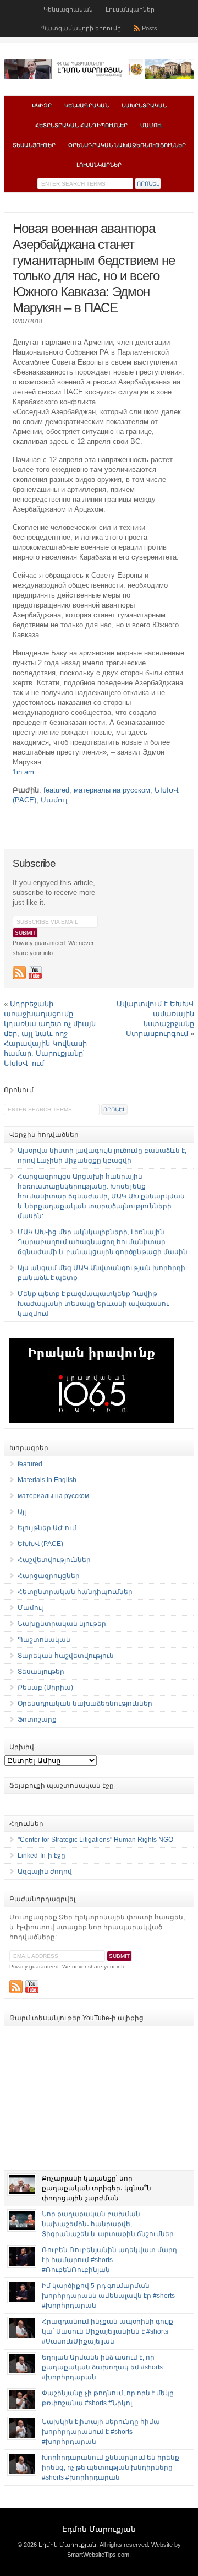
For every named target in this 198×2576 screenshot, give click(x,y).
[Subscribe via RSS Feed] (19, 973)
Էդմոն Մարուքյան (99, 2529)
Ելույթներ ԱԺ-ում (47, 1528)
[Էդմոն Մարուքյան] (99, 77)
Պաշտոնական (44, 1640)
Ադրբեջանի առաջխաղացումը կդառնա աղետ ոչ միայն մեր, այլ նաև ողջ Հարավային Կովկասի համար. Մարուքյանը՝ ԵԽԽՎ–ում (50, 1034)
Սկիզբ (42, 105)
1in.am (23, 772)
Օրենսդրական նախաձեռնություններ (127, 145)
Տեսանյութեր (34, 145)
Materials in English (47, 1480)
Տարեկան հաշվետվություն (66, 1656)
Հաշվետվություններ (54, 1560)
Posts (150, 28)
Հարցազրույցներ (49, 1576)
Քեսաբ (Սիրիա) (45, 1688)
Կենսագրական (68, 9)
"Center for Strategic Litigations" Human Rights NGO (95, 1840)
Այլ (22, 1512)
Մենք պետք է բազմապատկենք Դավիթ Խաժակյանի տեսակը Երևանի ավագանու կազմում (93, 1304)
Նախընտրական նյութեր (62, 1624)
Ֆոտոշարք (37, 1720)
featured (56, 790)
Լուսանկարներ (130, 9)
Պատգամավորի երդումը (81, 28)
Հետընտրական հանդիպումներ (81, 125)
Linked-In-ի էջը (42, 1856)
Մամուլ (152, 125)
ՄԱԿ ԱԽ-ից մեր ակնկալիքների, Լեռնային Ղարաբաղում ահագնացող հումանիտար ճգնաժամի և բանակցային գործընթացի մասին (103, 1242)
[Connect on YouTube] (35, 973)
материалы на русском (112, 790)
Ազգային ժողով (45, 1872)
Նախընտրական (144, 105)
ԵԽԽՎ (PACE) (40, 1544)
